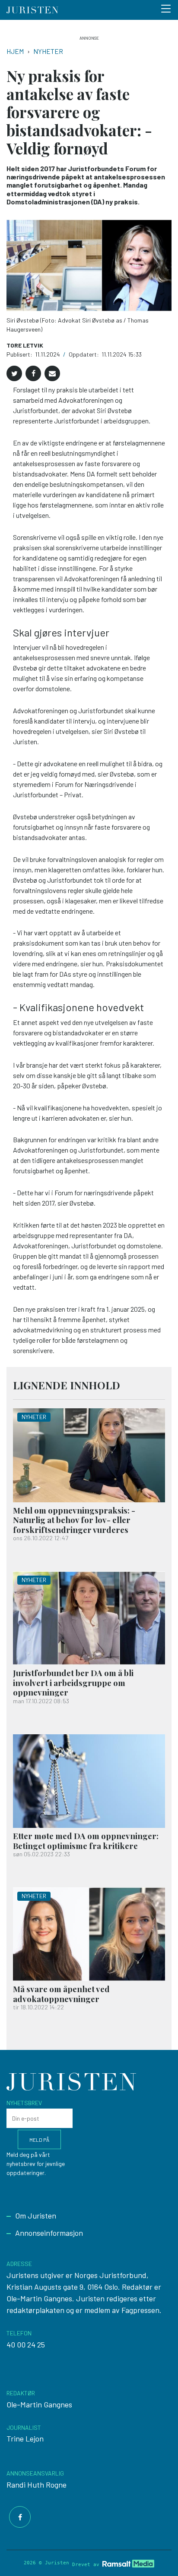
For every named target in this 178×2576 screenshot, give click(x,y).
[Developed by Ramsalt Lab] (128, 2563)
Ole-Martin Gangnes (39, 2404)
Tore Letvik (25, 345)
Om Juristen (36, 2216)
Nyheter (48, 51)
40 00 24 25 (26, 2344)
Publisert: (20, 354)
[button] (14, 373)
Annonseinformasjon (49, 2233)
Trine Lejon (25, 2438)
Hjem (15, 51)
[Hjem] (32, 10)
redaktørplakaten (35, 2310)
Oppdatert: (84, 354)
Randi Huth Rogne (37, 2485)
